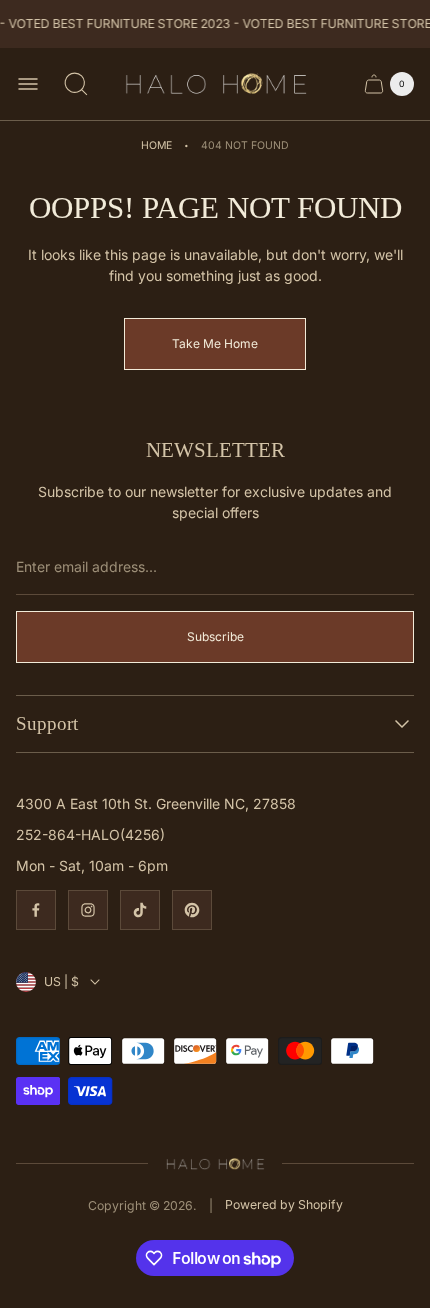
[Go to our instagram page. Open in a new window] (88, 910)
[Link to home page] (215, 1163)
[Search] (76, 84)
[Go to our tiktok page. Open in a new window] (140, 910)
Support (47, 723)
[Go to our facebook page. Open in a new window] (36, 910)
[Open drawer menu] (28, 84)
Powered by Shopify (284, 1204)
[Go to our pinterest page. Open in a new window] (192, 910)
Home (156, 145)
